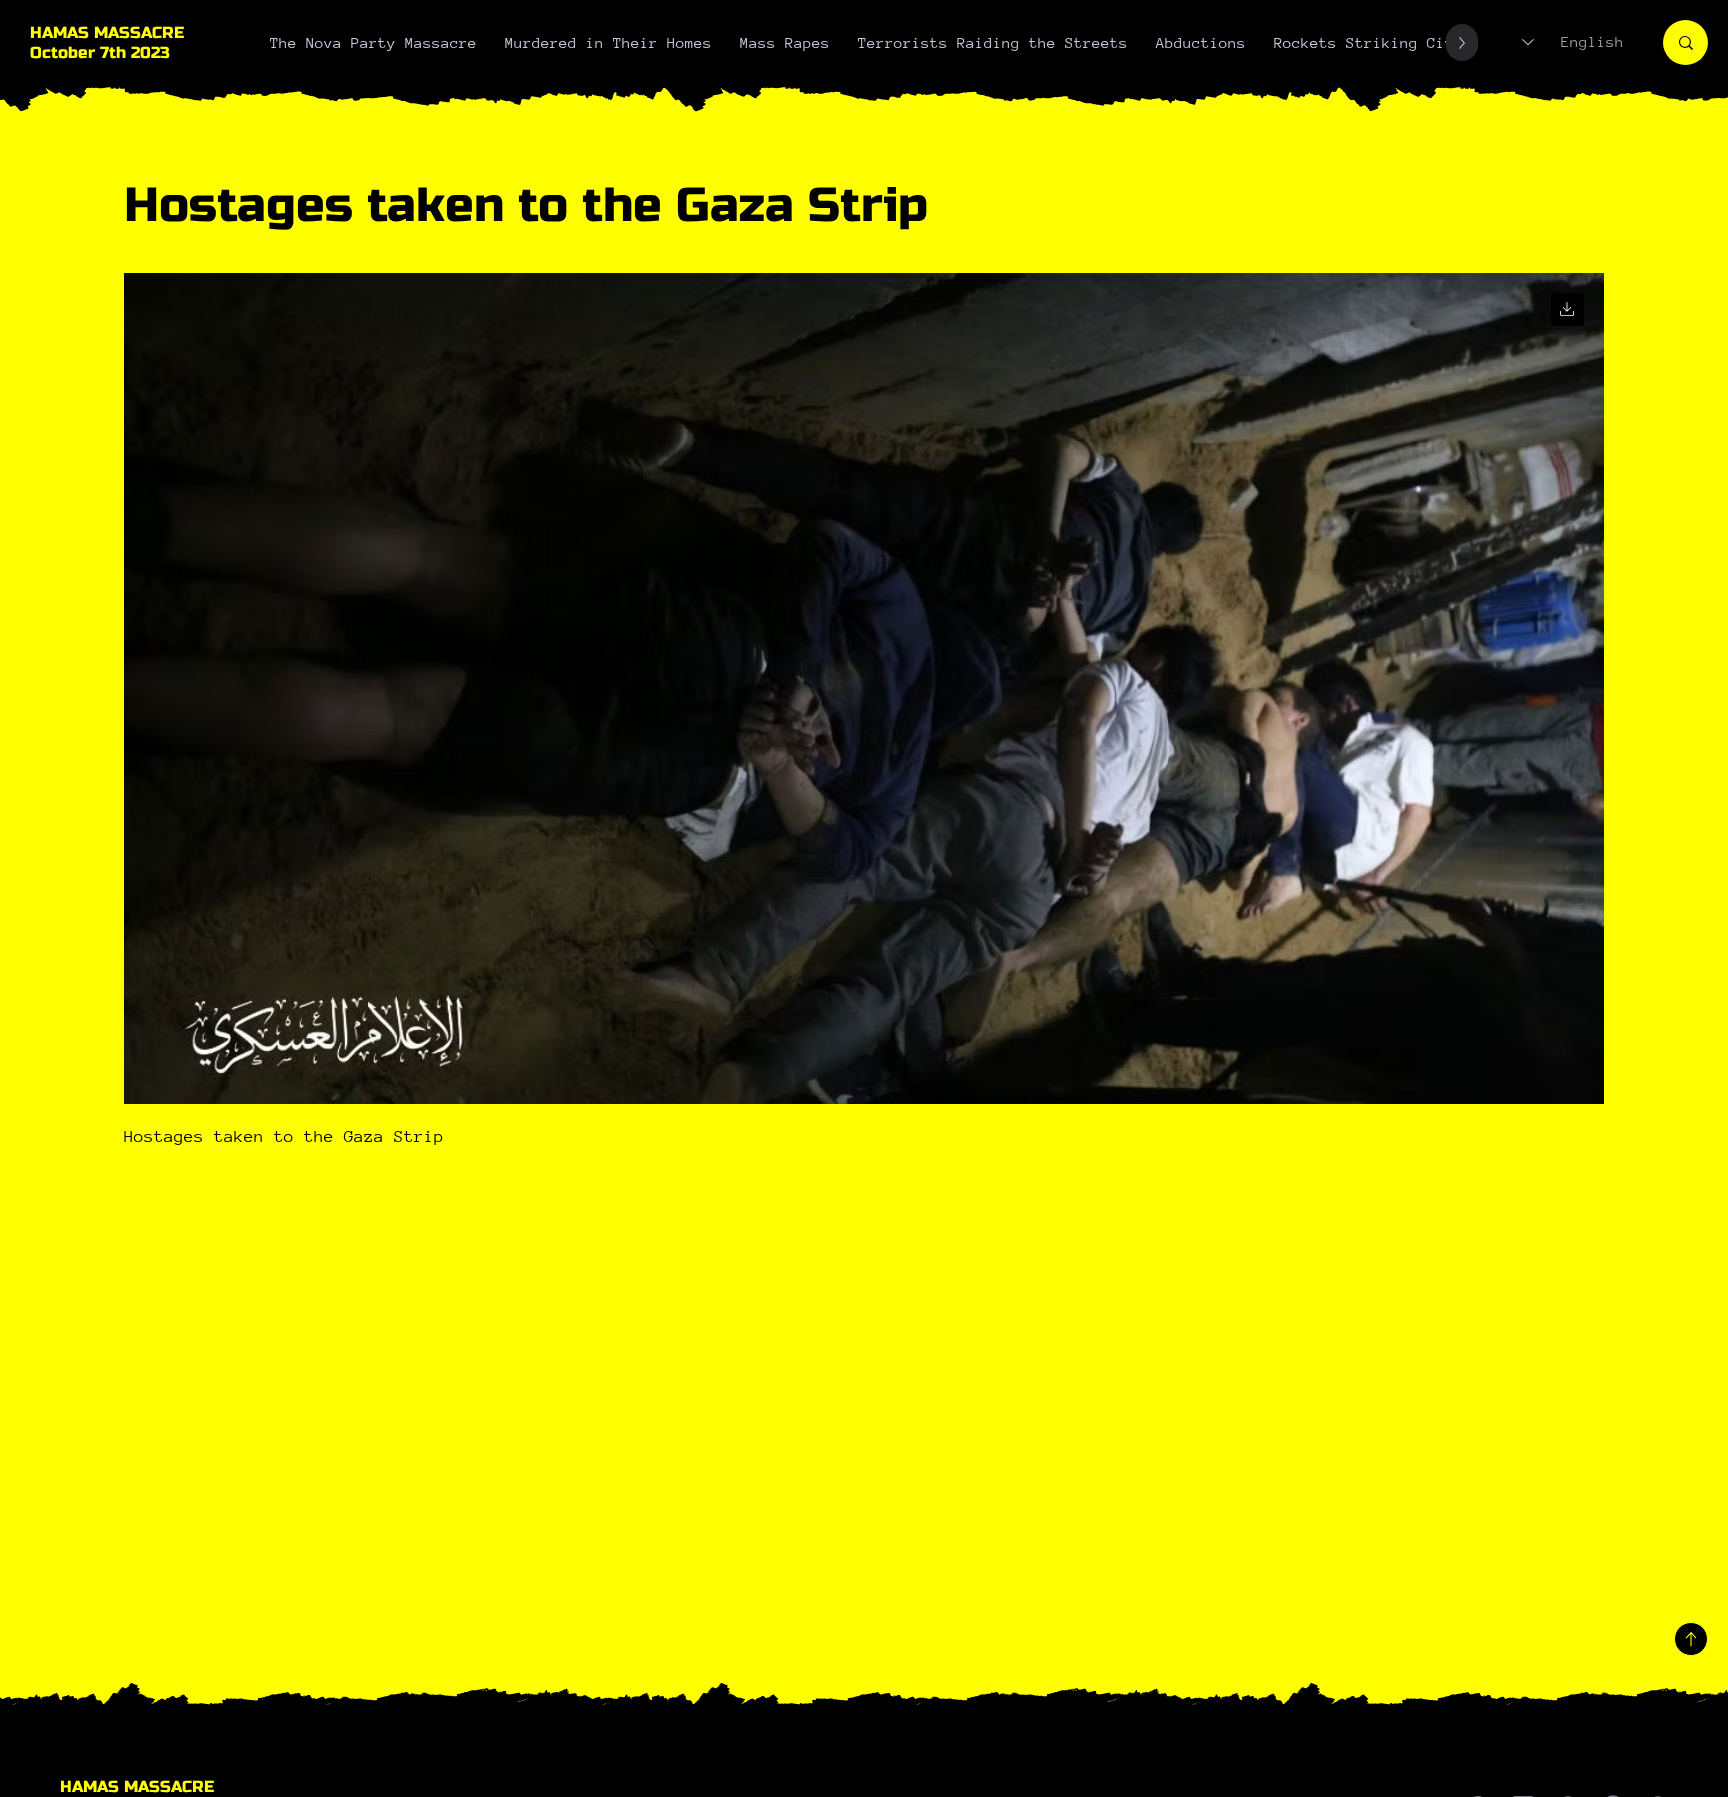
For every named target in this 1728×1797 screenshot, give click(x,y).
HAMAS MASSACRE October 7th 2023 (107, 43)
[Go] (1567, 309)
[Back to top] (1691, 1639)
